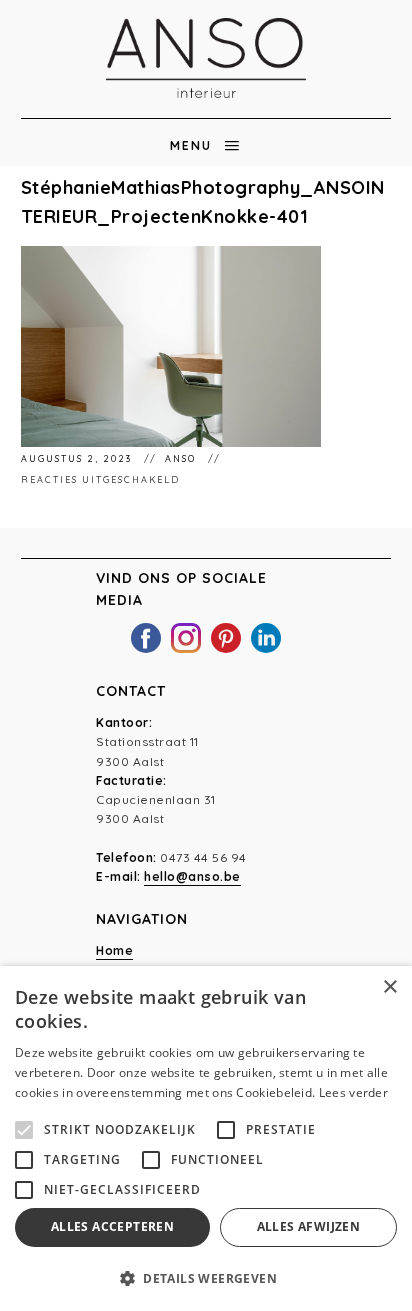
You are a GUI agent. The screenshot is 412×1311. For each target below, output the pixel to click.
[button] (206, 1278)
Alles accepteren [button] (112, 1226)
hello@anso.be (192, 876)
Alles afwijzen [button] (309, 1226)
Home (114, 950)
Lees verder (353, 1092)
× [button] (389, 987)
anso (182, 458)
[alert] (206, 1138)
